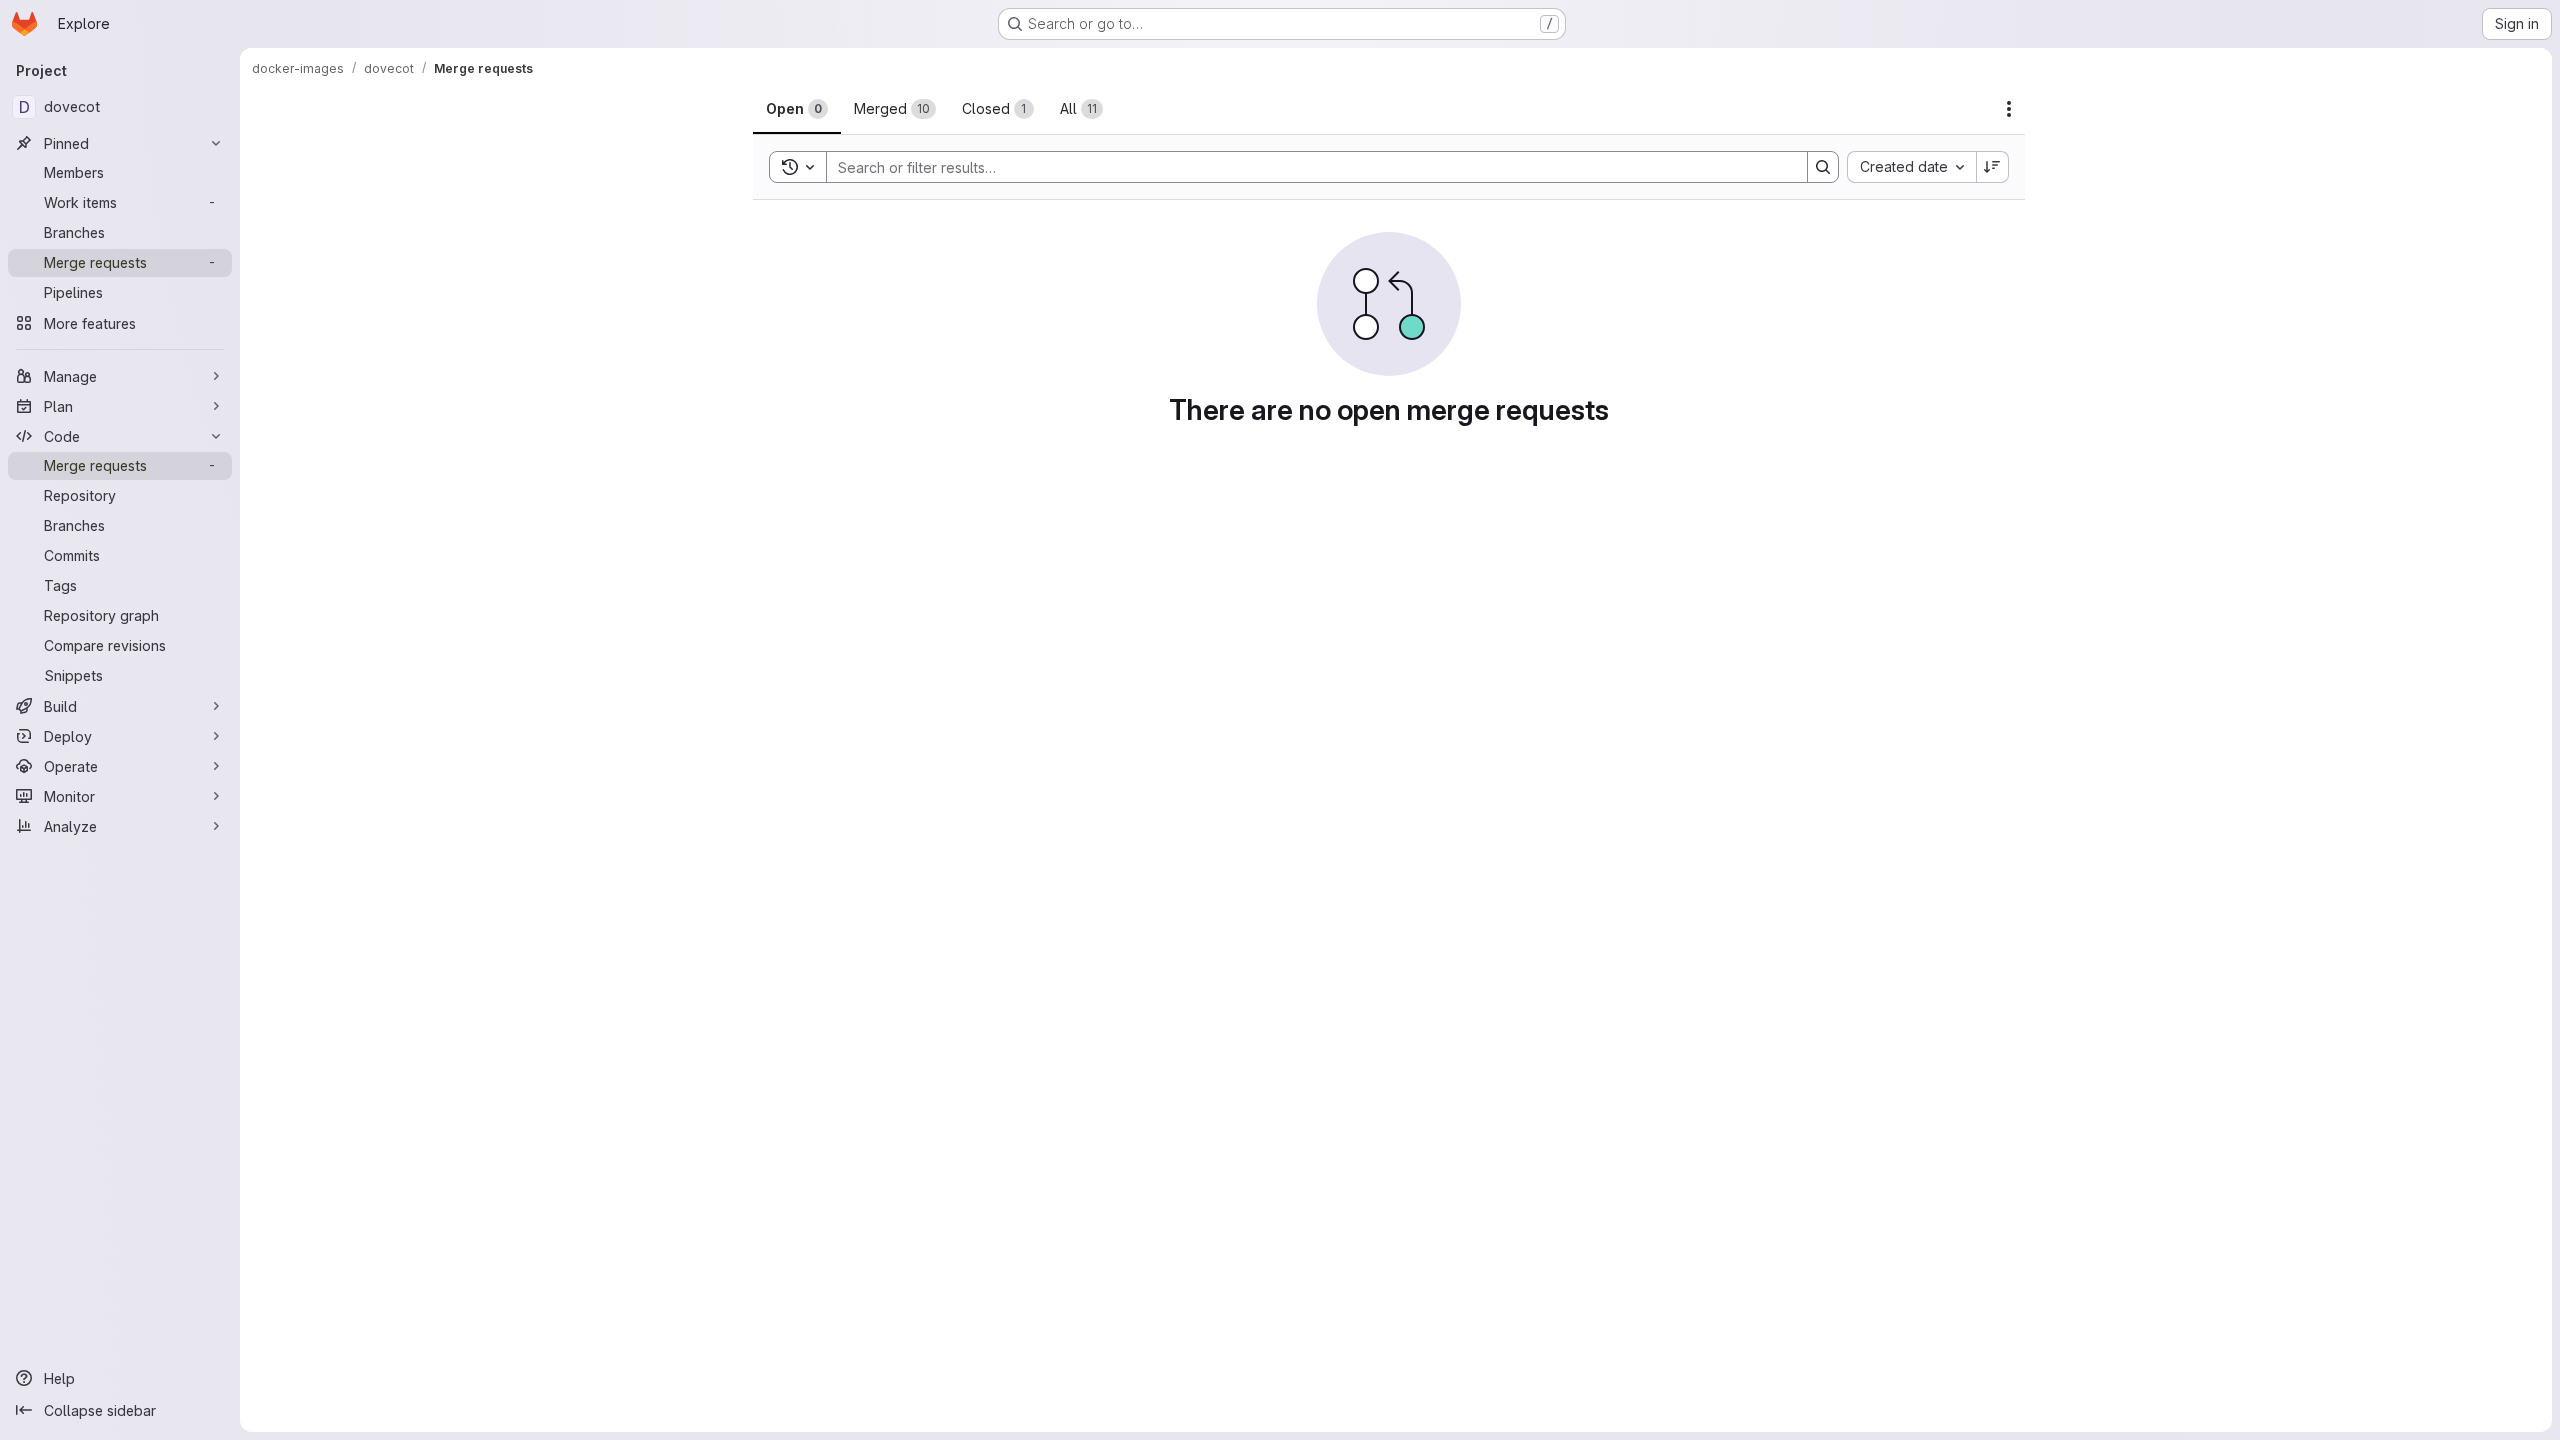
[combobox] (1911, 167)
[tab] (797, 109)
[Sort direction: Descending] (1993, 167)
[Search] (1823, 167)
